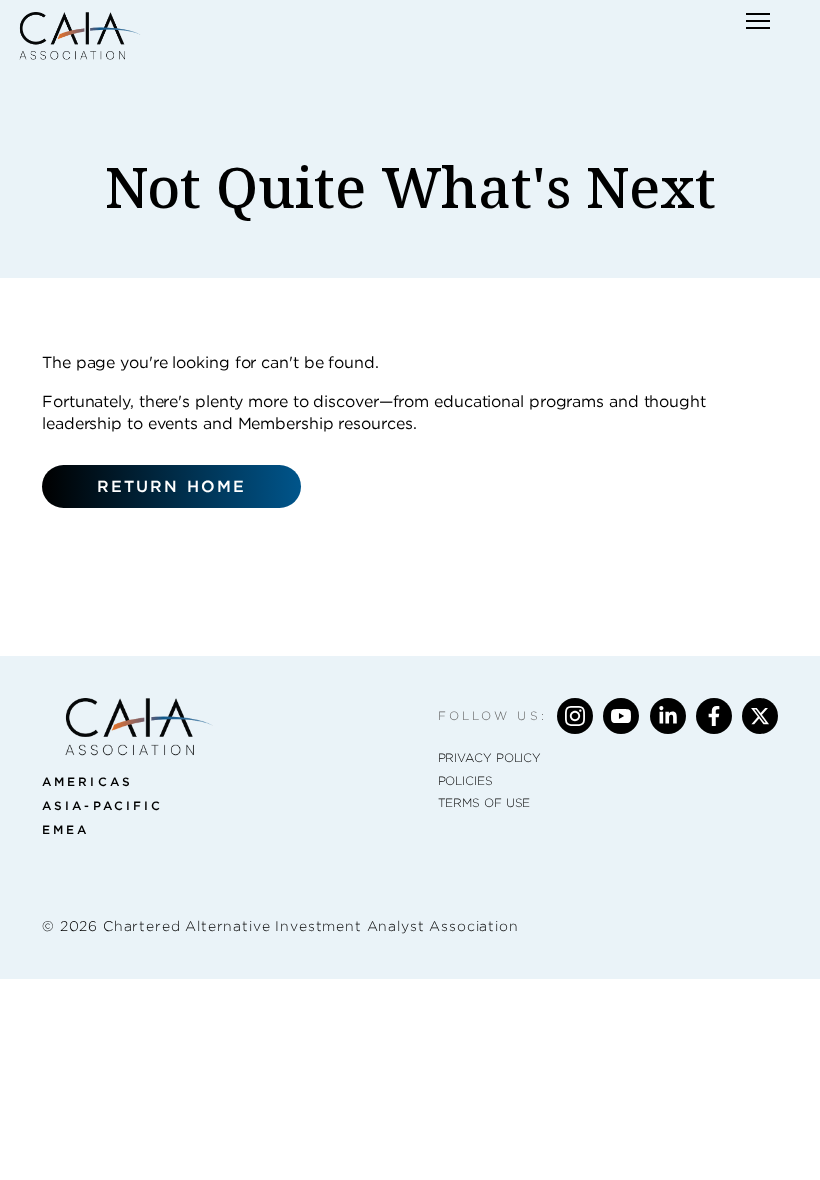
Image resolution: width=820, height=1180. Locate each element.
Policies (465, 780)
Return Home (171, 486)
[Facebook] (714, 716)
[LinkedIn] (668, 716)
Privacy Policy (490, 757)
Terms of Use (484, 802)
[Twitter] (760, 716)
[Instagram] (575, 716)
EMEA (65, 829)
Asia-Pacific (102, 805)
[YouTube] (621, 716)
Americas (87, 781)
